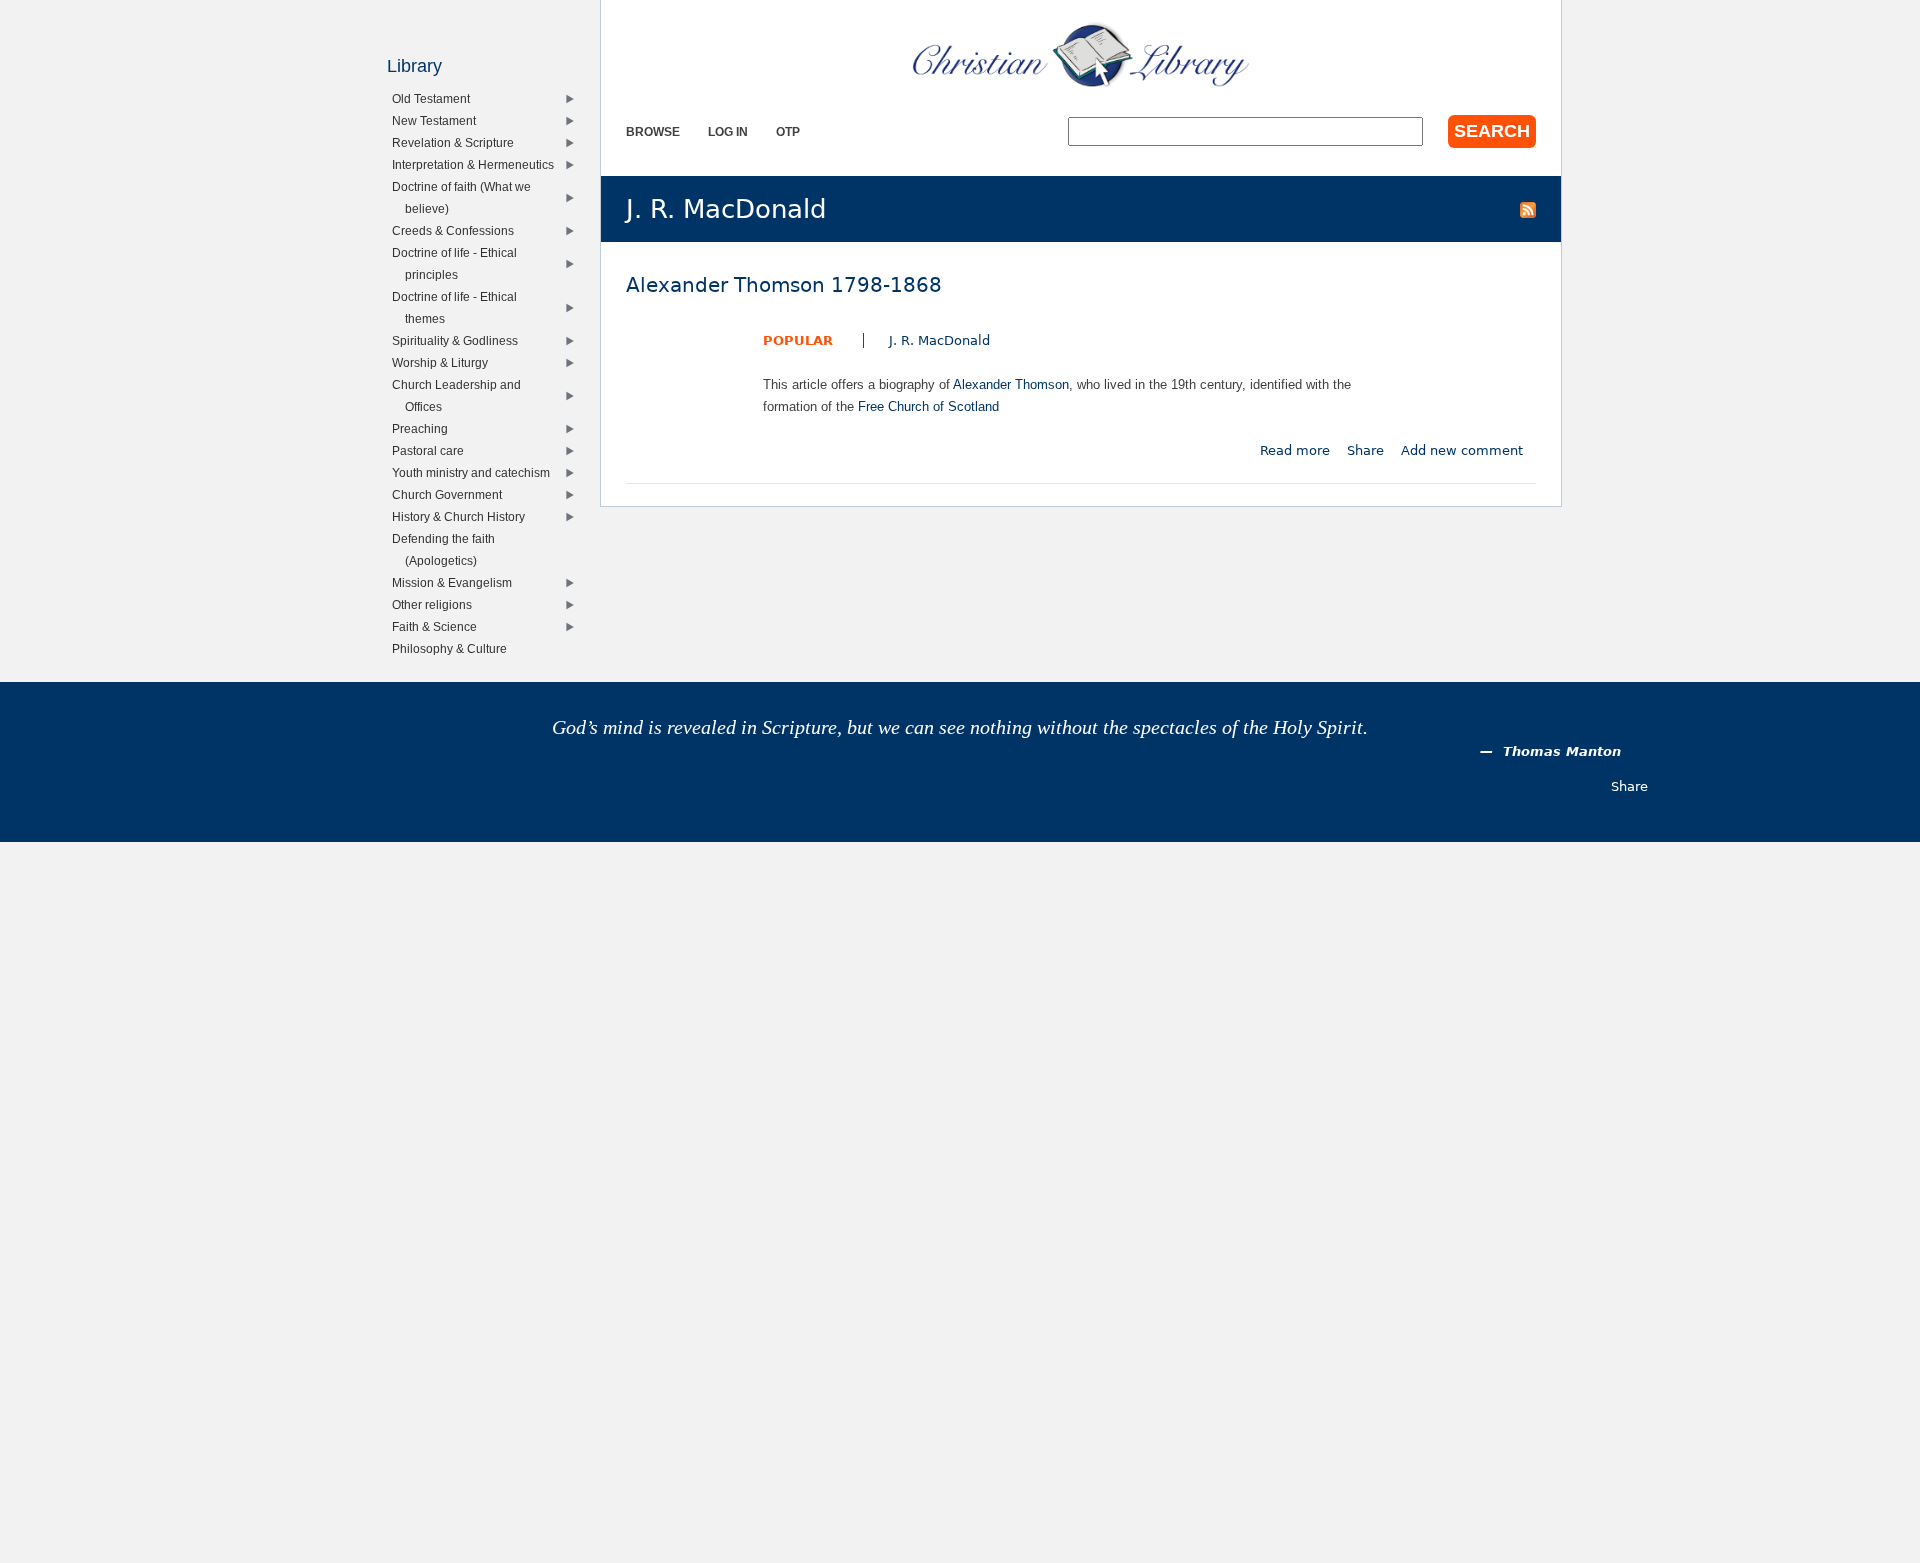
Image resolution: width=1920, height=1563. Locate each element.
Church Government (451, 494)
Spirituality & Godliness (459, 340)
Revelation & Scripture (457, 142)
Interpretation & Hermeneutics (477, 164)
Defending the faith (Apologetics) (448, 549)
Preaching (424, 428)
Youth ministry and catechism (475, 472)
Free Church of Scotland (928, 406)
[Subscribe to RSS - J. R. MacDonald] (1528, 209)
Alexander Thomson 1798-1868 (784, 285)
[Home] (1081, 55)
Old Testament (435, 98)
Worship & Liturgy (444, 362)
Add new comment (1462, 450)
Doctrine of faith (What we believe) (466, 197)
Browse (653, 131)
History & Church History (463, 516)
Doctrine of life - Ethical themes (459, 307)
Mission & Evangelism (456, 582)
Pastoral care (432, 450)
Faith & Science (439, 626)
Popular (798, 340)
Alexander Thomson (1011, 384)
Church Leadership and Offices (461, 395)
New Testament (438, 120)
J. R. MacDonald (939, 340)
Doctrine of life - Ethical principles (459, 263)
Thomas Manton (1562, 751)
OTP (788, 131)
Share (1365, 450)
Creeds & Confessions (457, 230)
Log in (728, 131)
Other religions (436, 604)
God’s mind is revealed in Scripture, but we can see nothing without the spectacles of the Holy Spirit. (960, 727)
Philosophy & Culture (454, 648)
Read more (1295, 450)
